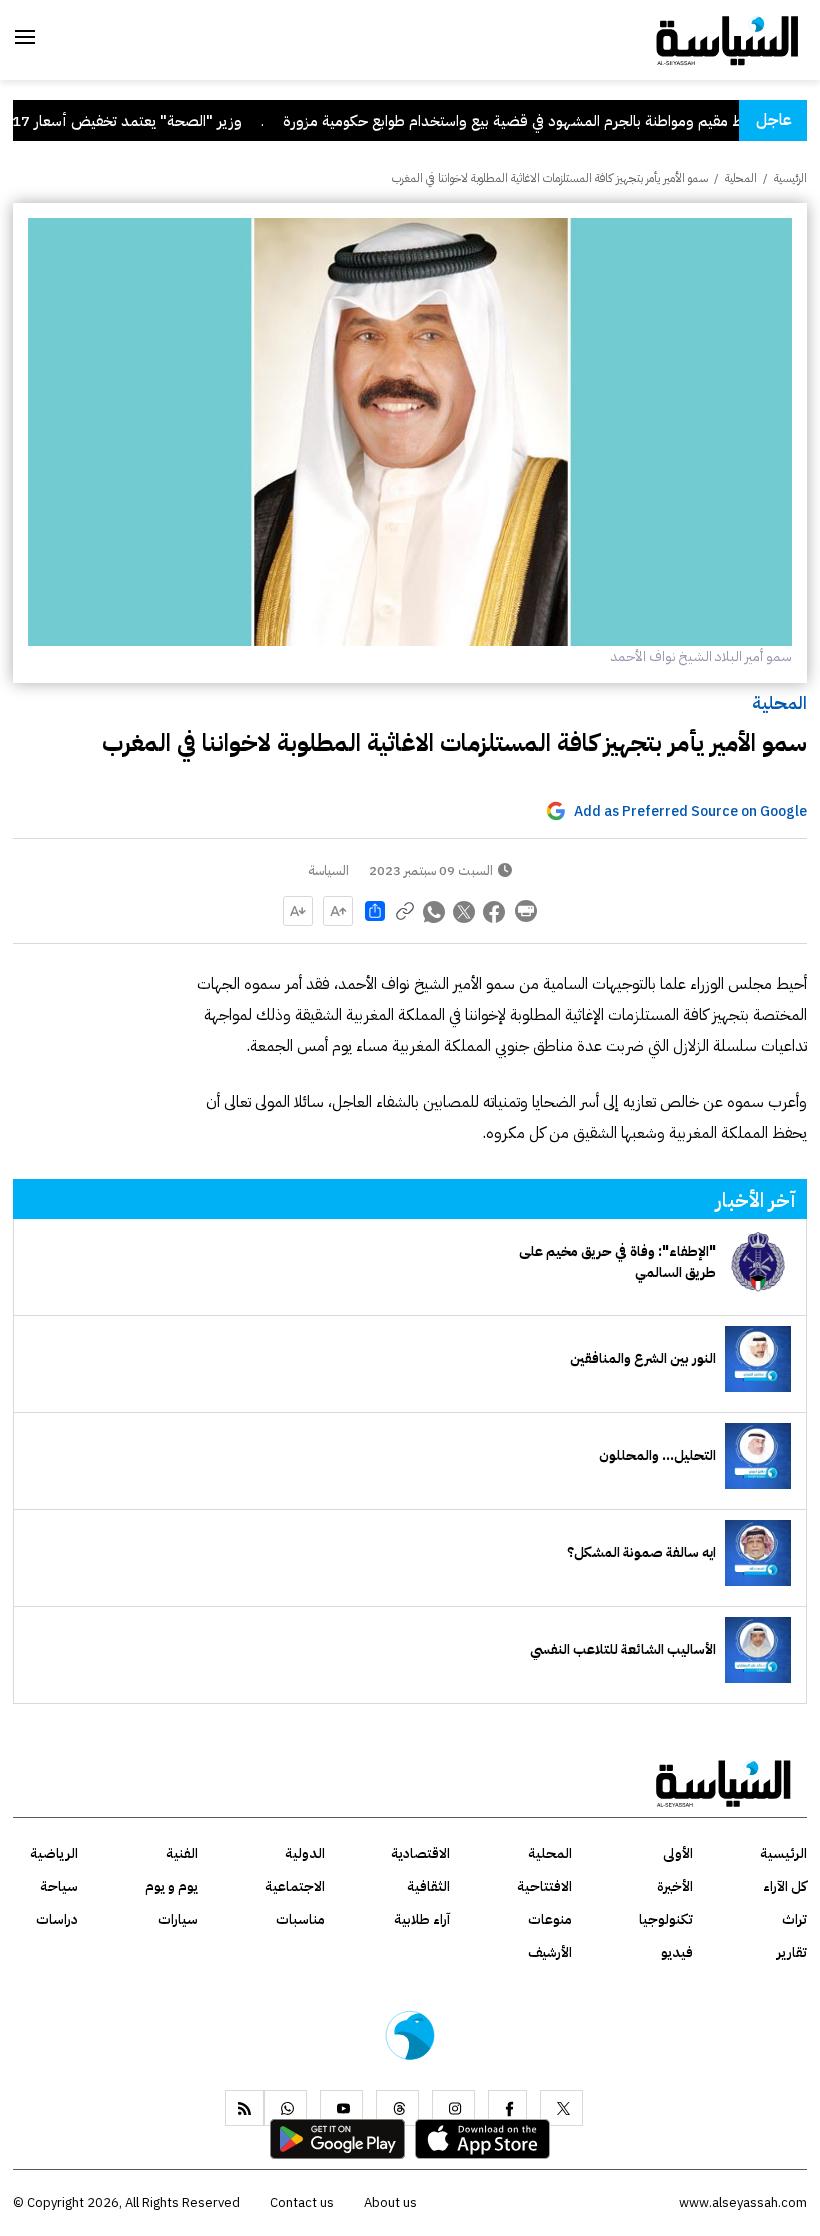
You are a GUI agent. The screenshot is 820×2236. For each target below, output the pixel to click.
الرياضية (54, 1853)
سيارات (178, 1919)
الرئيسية (790, 178)
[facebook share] (495, 911)
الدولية (305, 1853)
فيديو (677, 1952)
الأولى (678, 1853)
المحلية (779, 702)
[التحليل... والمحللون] (758, 1456)
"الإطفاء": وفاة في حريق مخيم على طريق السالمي (617, 1262)
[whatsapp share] (435, 911)
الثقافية (428, 1886)
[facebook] (507, 2108)
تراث (794, 1919)
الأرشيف (550, 1952)
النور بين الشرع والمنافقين (643, 1358)
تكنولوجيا (666, 1919)
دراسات (57, 1919)
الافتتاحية (544, 1886)
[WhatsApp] (285, 2108)
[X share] (465, 911)
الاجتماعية (295, 1886)
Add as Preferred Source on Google (690, 811)
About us (390, 2202)
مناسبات (300, 1919)
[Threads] (397, 2108)
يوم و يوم (171, 1886)
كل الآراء (785, 1886)
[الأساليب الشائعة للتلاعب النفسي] (758, 1650)
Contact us (302, 2202)
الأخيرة (675, 1886)
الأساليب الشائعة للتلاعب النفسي (623, 1649)
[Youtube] (341, 2108)
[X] (561, 2108)
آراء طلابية (422, 1919)
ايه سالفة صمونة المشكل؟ (641, 1552)
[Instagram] (453, 2108)
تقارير (792, 1952)
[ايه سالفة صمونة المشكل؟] (758, 1553)
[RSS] (244, 2108)
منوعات (550, 1919)
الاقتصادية (420, 1853)
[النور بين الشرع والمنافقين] (758, 1359)
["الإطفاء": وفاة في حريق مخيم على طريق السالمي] (758, 1262)
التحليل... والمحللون (657, 1455)
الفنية (182, 1853)
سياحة (59, 1886)
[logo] (727, 39)
